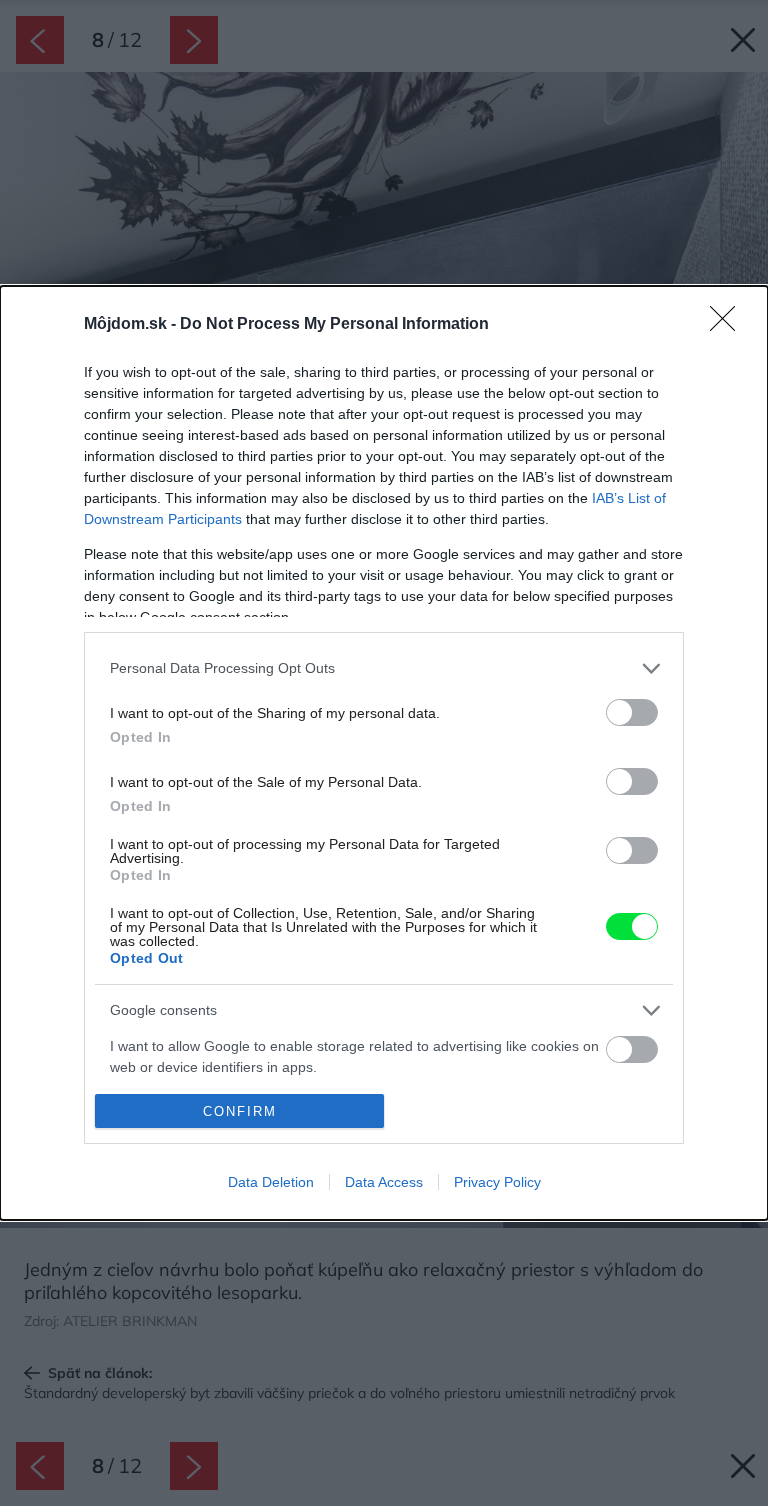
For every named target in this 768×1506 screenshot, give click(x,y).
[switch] (632, 712)
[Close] (729, 325)
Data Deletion (271, 1182)
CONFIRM (240, 1111)
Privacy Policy (497, 1182)
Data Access (384, 1182)
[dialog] (384, 753)
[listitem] (384, 668)
